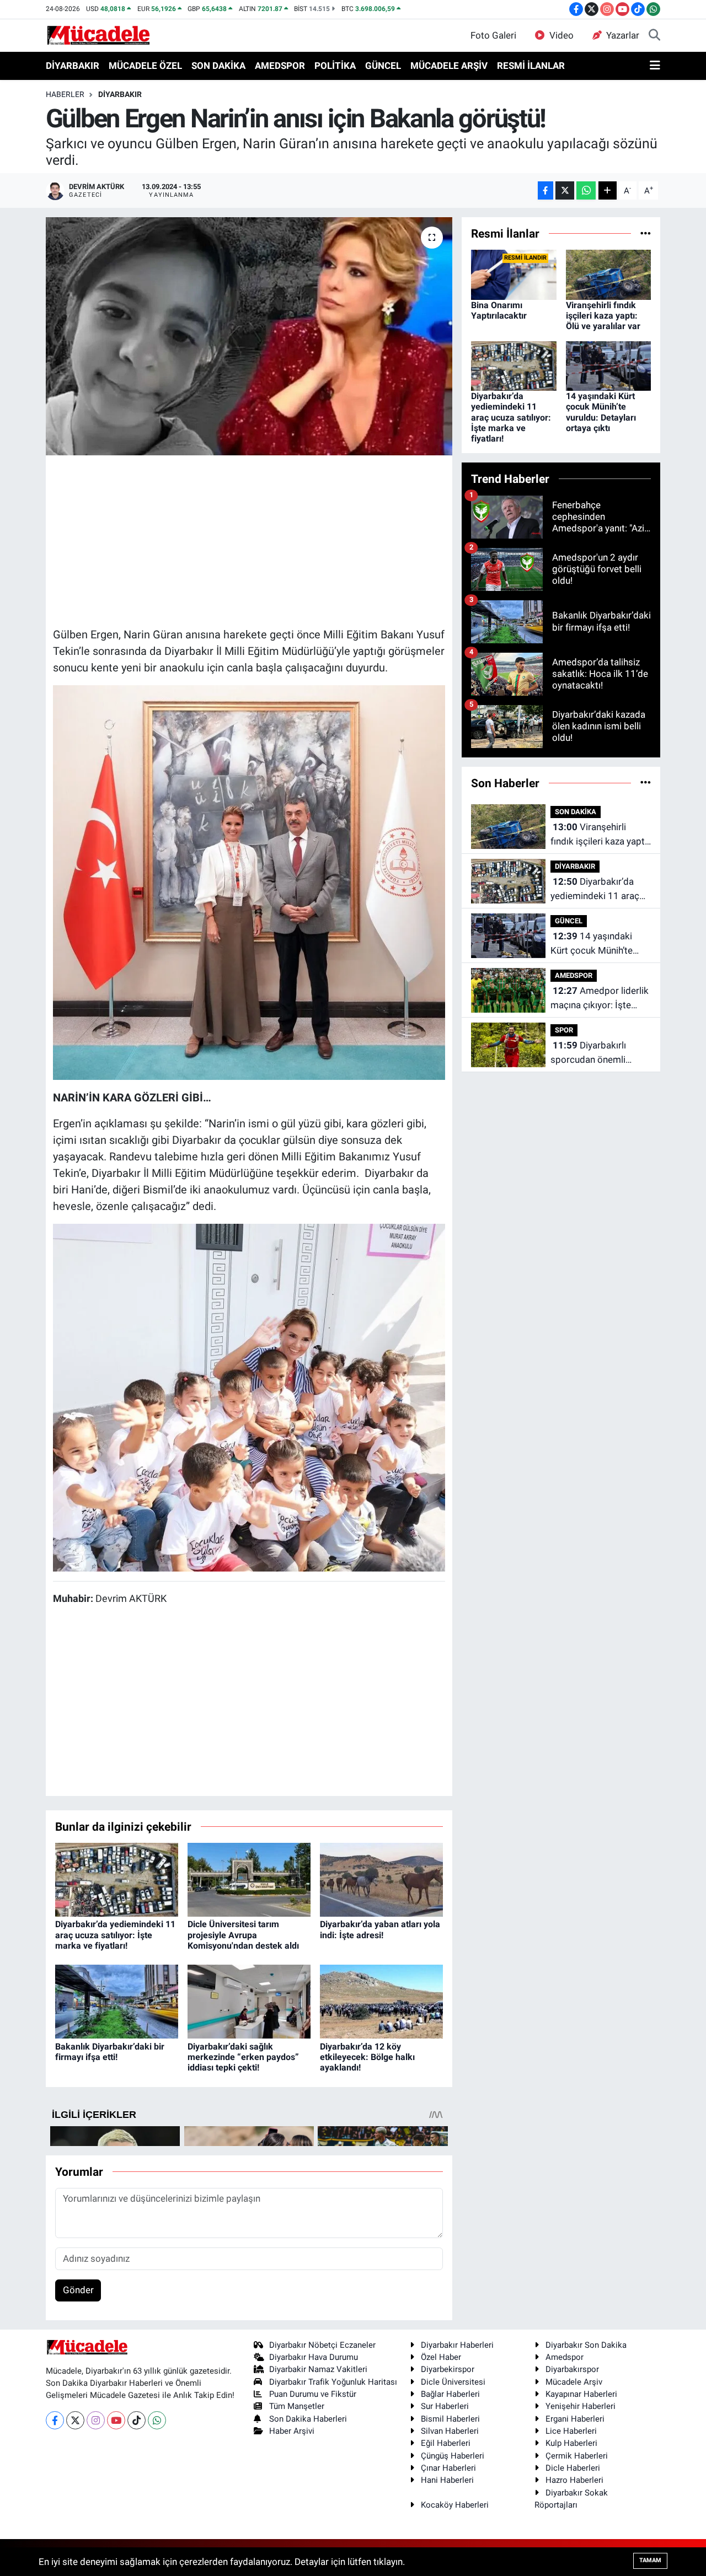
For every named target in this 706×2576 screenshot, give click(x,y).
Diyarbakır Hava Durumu (314, 2357)
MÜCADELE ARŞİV (449, 66)
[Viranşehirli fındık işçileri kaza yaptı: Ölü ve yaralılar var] (609, 274)
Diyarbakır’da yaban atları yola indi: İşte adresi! (380, 1929)
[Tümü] (646, 233)
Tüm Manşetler (297, 2406)
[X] (75, 2420)
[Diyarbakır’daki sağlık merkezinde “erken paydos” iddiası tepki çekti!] (249, 2001)
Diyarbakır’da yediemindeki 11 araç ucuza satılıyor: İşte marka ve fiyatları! (115, 1935)
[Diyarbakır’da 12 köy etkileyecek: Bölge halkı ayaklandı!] (381, 2001)
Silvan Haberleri (450, 2431)
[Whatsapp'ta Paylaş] (586, 190)
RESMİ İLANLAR (531, 66)
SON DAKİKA (218, 66)
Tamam (650, 2560)
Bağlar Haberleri (450, 2394)
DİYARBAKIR (73, 66)
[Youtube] (116, 2420)
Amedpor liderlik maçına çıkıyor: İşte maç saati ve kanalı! (600, 999)
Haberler (65, 94)
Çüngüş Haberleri (453, 2456)
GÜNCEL (383, 66)
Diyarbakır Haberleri (457, 2345)
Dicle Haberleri (573, 2468)
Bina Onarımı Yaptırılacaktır (499, 310)
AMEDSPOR (280, 66)
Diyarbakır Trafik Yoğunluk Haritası (333, 2382)
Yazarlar (623, 35)
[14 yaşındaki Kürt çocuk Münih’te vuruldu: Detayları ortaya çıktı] (609, 365)
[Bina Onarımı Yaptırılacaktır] (514, 274)
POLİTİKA (335, 66)
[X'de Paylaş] (565, 190)
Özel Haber (441, 2357)
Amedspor (565, 2357)
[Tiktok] (137, 2420)
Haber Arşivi (292, 2431)
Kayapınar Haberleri (581, 2394)
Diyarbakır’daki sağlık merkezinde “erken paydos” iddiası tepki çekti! (243, 2057)
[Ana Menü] (655, 66)
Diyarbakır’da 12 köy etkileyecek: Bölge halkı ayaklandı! (367, 2057)
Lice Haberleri (571, 2431)
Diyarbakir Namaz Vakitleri (318, 2369)
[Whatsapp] (157, 2420)
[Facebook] (55, 2420)
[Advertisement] (254, 540)
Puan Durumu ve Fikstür (313, 2394)
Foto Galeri (493, 35)
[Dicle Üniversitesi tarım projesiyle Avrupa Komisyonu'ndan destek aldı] (249, 1879)
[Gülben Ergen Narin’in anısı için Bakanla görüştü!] (249, 336)
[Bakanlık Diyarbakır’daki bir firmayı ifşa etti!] (117, 2001)
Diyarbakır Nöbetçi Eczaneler (322, 2345)
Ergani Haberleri (575, 2419)
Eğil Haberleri (446, 2443)
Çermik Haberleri (577, 2456)
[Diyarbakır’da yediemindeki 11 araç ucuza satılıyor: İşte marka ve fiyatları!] (117, 1879)
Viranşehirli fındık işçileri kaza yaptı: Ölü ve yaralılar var (603, 316)
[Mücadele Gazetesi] (98, 35)
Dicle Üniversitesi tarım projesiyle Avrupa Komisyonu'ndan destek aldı (243, 1935)
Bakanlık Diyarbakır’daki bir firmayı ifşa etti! (110, 2052)
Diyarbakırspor (572, 2369)
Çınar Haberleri (448, 2468)
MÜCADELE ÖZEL (145, 66)
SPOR (564, 1030)
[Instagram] (96, 2420)
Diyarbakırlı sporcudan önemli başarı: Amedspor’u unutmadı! (591, 1053)
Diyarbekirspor (448, 2369)
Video (561, 35)
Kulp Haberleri (571, 2443)
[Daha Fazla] (608, 190)
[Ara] (654, 36)
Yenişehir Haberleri (581, 2406)
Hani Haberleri (447, 2480)
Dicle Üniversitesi (453, 2382)
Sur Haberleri (445, 2406)
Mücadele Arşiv (574, 2382)
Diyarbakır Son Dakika (586, 2345)
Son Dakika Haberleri (308, 2419)
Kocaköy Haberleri (455, 2505)
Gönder (78, 2290)
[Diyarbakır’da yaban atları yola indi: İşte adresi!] (381, 1879)
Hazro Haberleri (574, 2480)
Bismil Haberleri (450, 2419)
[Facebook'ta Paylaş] (545, 190)
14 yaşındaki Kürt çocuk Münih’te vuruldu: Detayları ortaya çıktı (601, 412)
